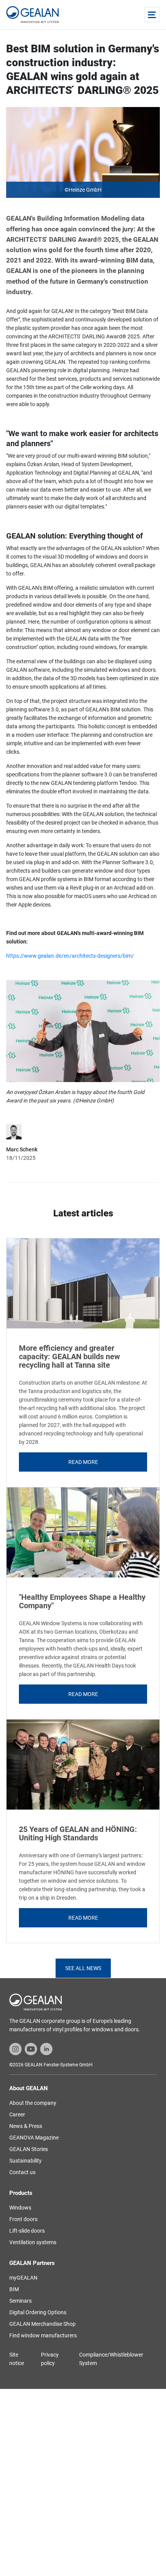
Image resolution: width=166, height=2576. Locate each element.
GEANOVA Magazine (34, 2138)
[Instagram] (15, 2049)
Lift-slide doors (27, 2231)
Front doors (23, 2219)
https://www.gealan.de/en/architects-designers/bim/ (70, 956)
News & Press (26, 2126)
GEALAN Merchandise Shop (42, 2324)
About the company (33, 2103)
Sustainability (25, 2161)
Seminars (20, 2301)
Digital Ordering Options (38, 2312)
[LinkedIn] (46, 2049)
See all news (83, 1968)
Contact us (22, 2172)
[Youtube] (31, 2049)
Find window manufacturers (43, 2335)
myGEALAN (23, 2278)
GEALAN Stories (29, 2149)
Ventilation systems (33, 2242)
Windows (20, 2208)
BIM (14, 2289)
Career (17, 2114)
